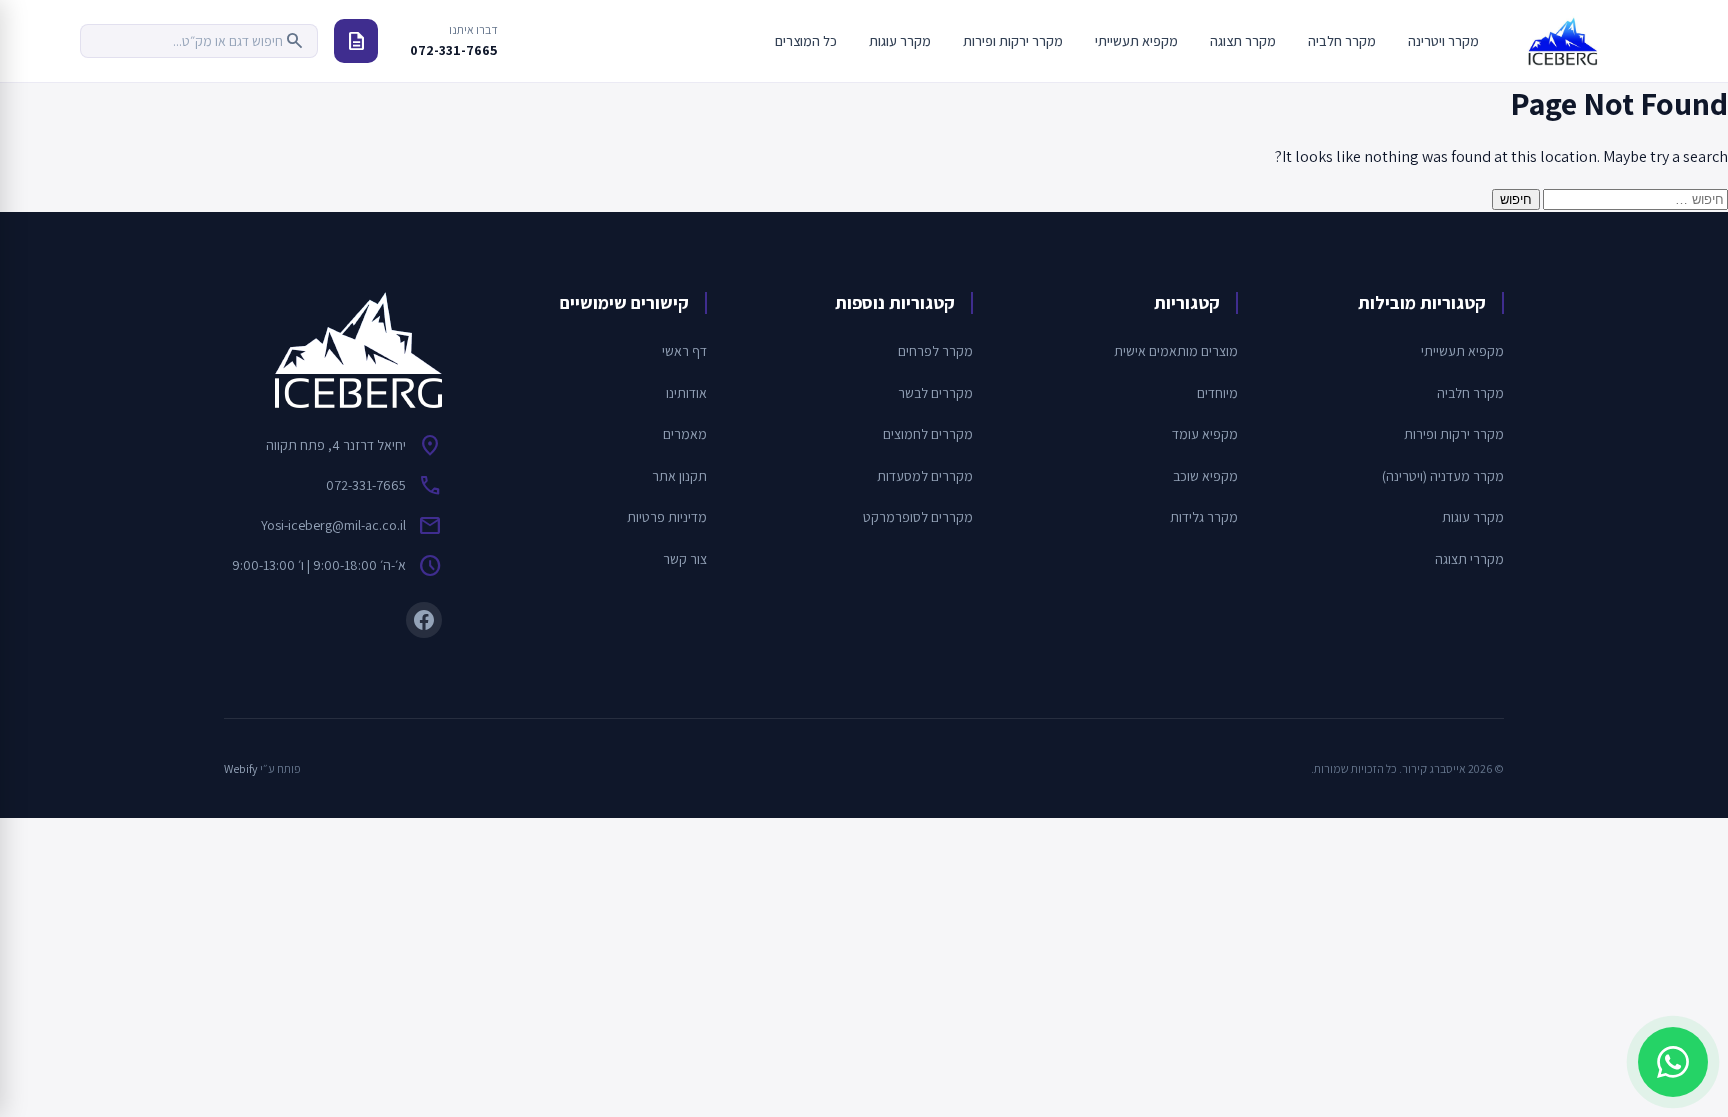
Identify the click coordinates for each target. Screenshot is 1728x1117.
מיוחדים (1217, 393)
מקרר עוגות (900, 41)
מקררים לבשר (935, 393)
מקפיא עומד (1205, 434)
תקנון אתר (679, 476)
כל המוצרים (806, 41)
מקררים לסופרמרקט (918, 517)
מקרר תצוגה (1243, 41)
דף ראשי (684, 351)
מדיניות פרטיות (667, 517)
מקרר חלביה (1342, 41)
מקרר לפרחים (935, 351)
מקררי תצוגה (1469, 559)
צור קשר (685, 559)
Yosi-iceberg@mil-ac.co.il (333, 525)
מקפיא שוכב (1205, 476)
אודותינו (686, 393)
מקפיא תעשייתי (1136, 41)
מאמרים (685, 434)
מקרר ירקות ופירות (1013, 41)
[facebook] (424, 620)
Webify (241, 768)
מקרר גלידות (1204, 517)
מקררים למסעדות (925, 476)
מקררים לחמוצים (928, 434)
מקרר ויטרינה (1443, 41)
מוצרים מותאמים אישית (1176, 351)
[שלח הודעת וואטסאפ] (1673, 1062)
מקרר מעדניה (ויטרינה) (1443, 476)
